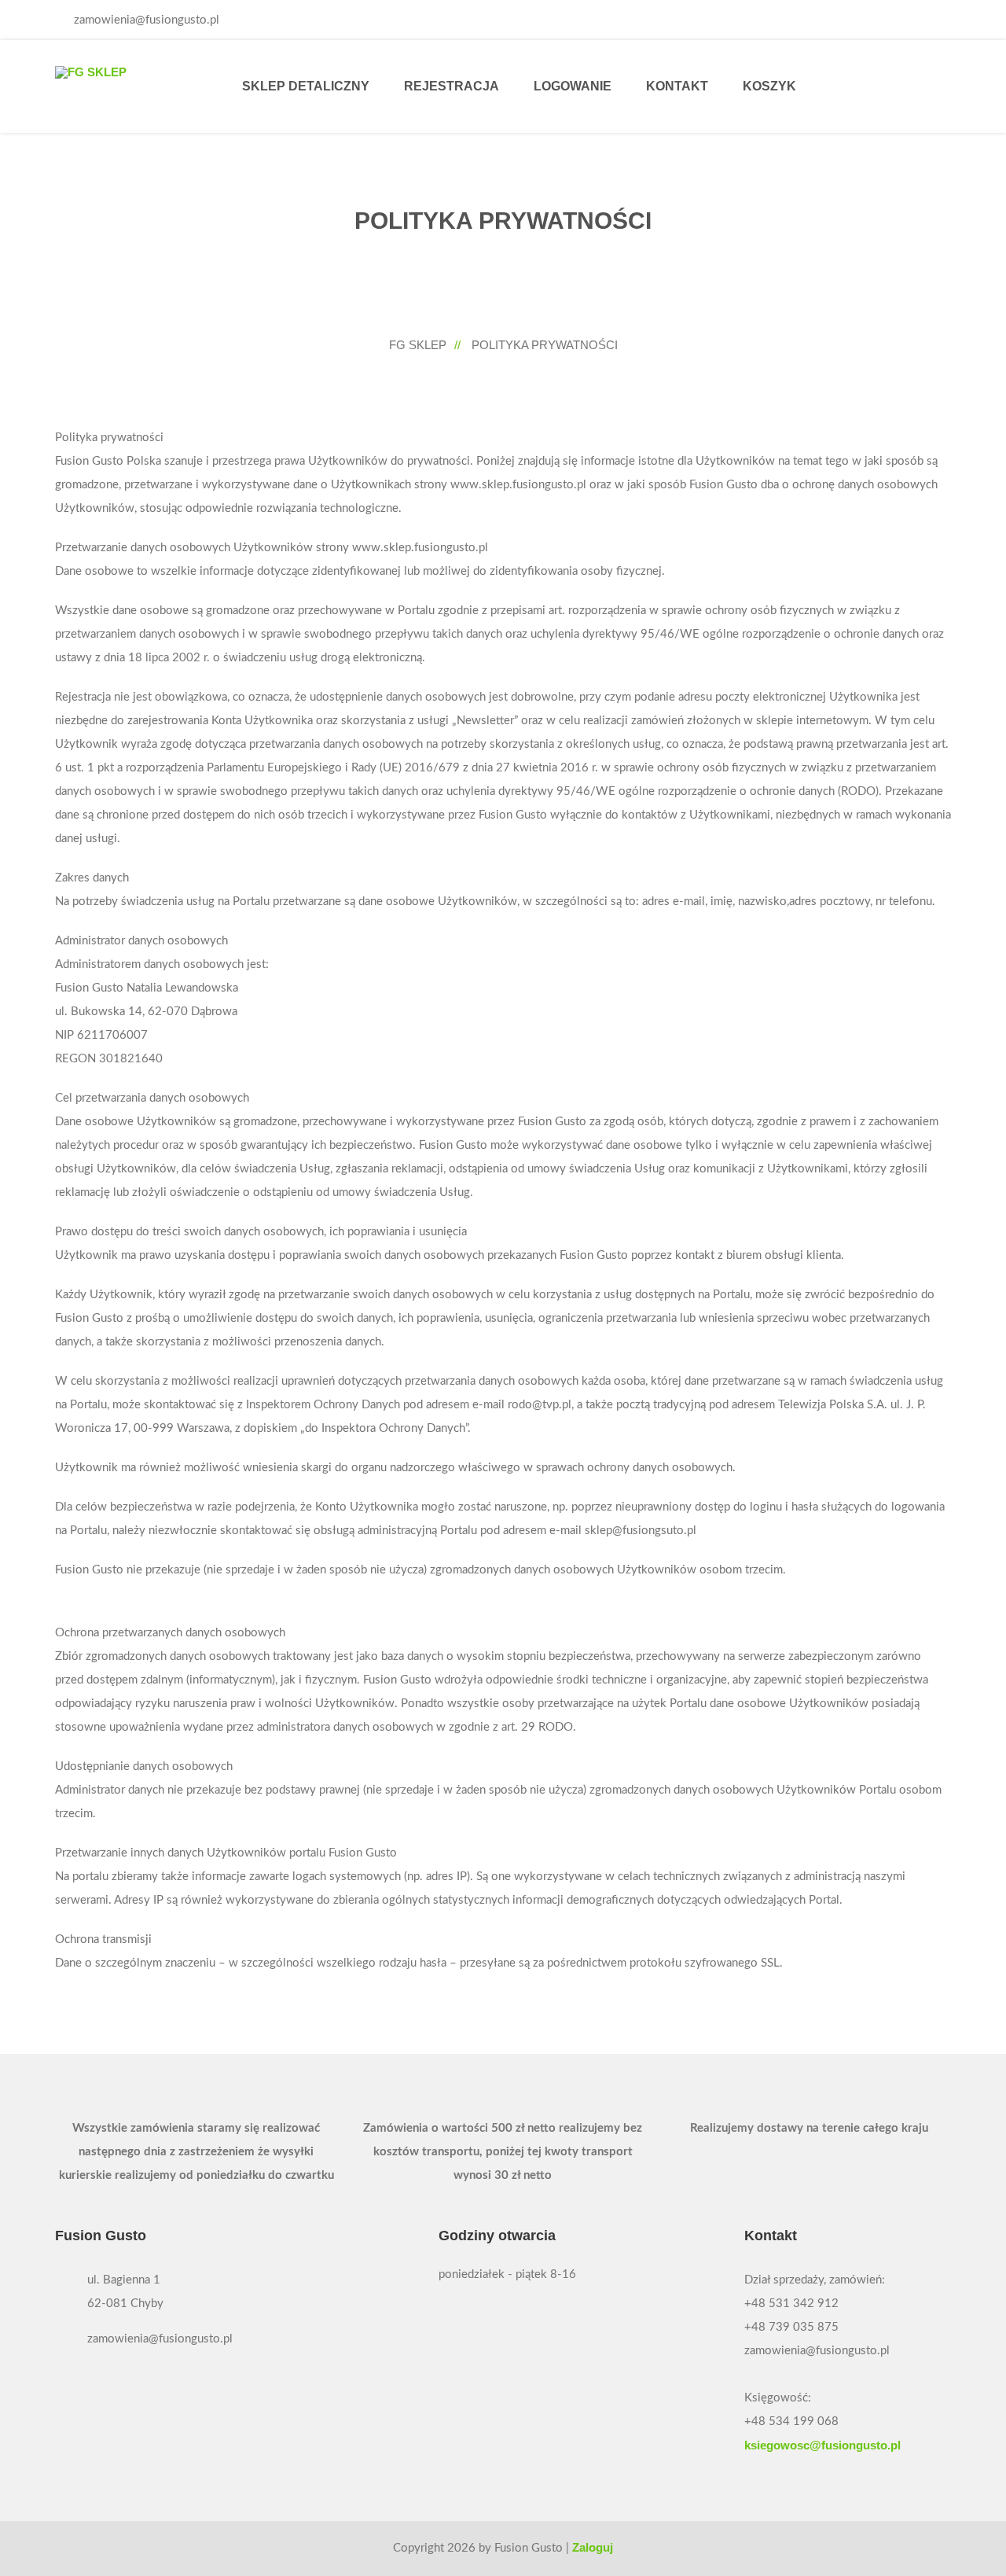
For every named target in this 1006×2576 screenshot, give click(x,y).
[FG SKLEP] (91, 71)
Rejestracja (452, 86)
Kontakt (677, 86)
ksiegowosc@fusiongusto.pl (822, 2445)
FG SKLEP (418, 345)
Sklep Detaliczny (306, 86)
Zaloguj (593, 2547)
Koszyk (769, 86)
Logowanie (573, 86)
